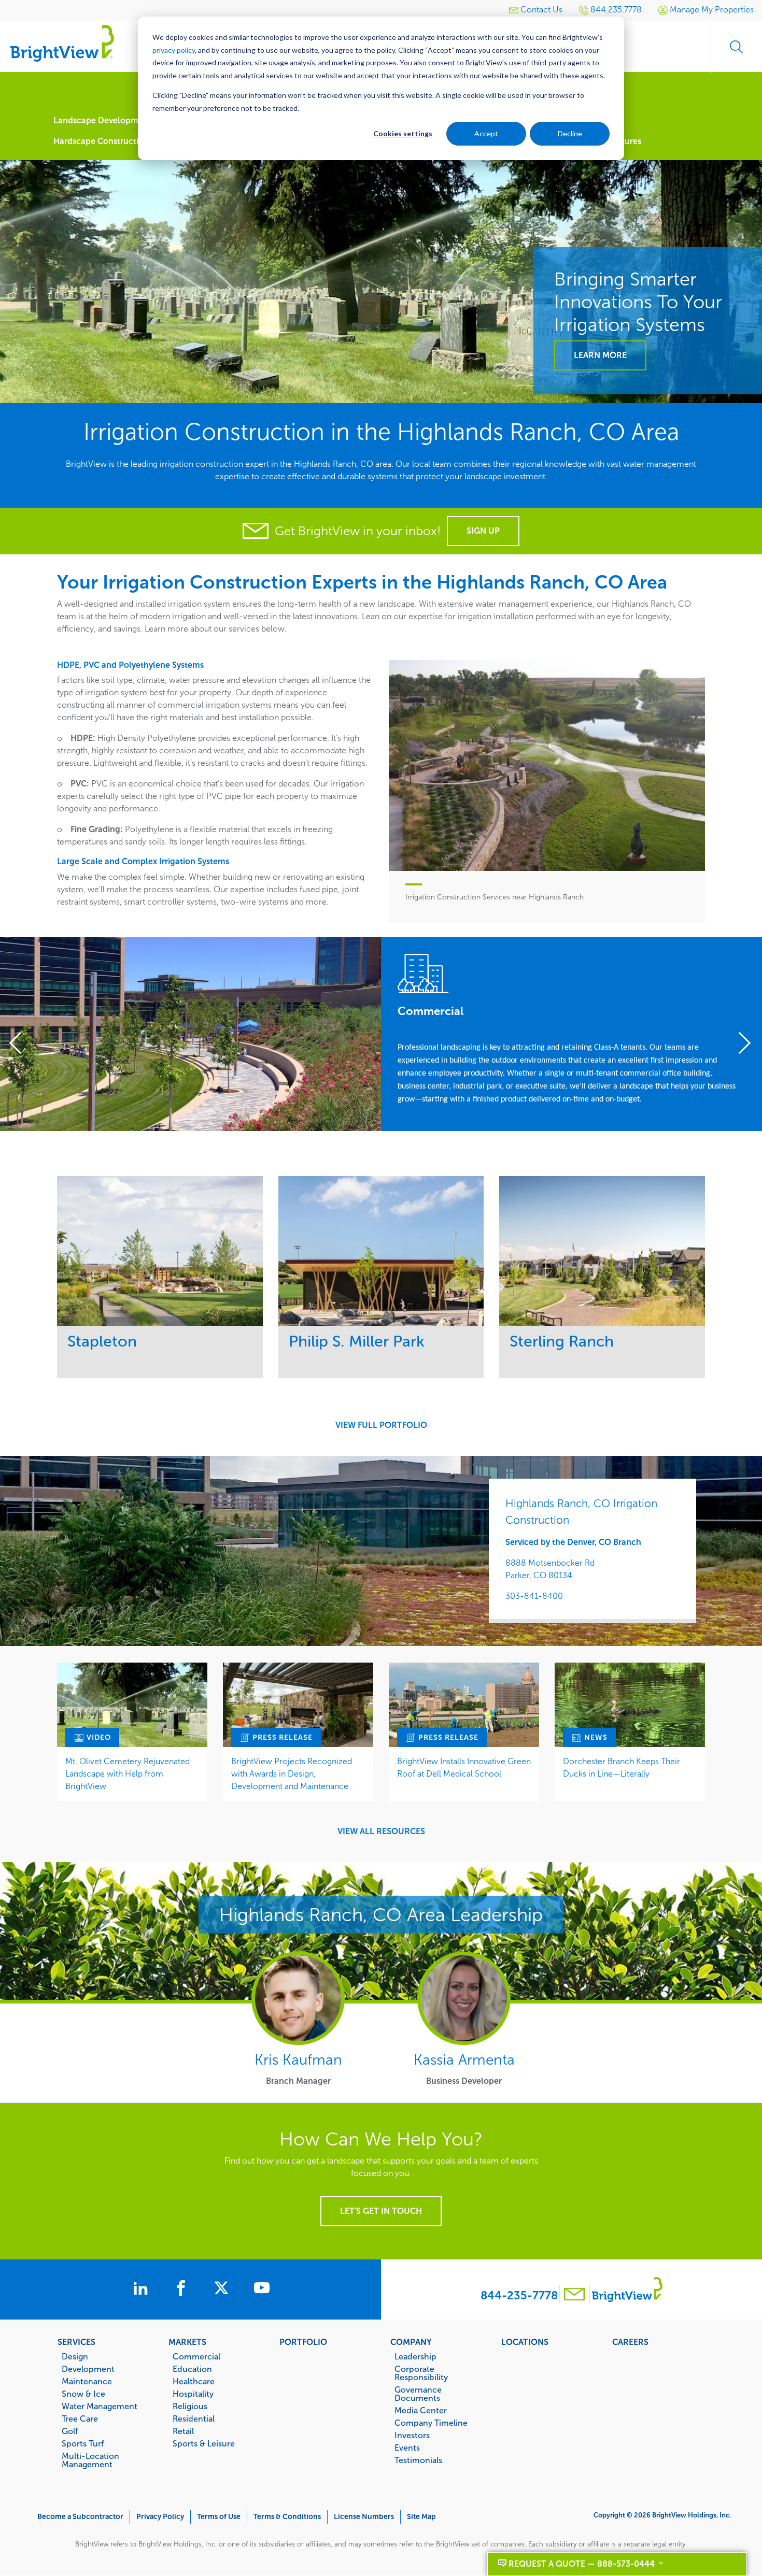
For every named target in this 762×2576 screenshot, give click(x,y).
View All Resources (381, 1831)
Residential (194, 2418)
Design (75, 2356)
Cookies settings (403, 133)
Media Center (421, 2410)
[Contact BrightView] (574, 2295)
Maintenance (87, 2381)
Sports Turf (83, 2443)
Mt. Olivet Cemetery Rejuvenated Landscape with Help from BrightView (128, 1774)
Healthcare (194, 2381)
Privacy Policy (160, 2517)
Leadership (415, 2356)
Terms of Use (219, 2517)
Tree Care (80, 2418)
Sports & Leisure (204, 2443)
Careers (630, 2342)
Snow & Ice (83, 2394)
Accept (486, 133)
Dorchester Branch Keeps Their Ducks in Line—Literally (622, 1768)
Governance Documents (418, 2394)
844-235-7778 (519, 2295)
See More (160, 1250)
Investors (412, 2435)
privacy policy (174, 50)
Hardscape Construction (101, 141)
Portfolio (303, 2342)
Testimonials (418, 2460)
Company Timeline (431, 2423)
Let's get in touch (381, 2211)
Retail (183, 2431)
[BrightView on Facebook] (183, 2289)
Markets (187, 2342)
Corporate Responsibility (421, 2373)
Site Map (421, 2517)
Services (76, 2342)
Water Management (100, 2406)
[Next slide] (741, 1044)
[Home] (62, 43)
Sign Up (483, 531)
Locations (525, 2342)
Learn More (600, 355)
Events (407, 2448)
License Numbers (364, 2517)
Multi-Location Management (90, 2460)
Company (411, 2342)
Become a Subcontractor (80, 2517)
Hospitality (193, 2394)
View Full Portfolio (381, 1425)
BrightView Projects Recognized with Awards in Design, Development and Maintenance (292, 1774)
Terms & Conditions (287, 2517)
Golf (70, 2431)
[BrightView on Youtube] (262, 2289)
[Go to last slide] (21, 1044)
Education (192, 2369)
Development (88, 2369)
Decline (570, 133)
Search (736, 47)
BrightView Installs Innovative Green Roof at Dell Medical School (464, 1768)
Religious (190, 2406)
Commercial (196, 2356)
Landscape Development (102, 120)
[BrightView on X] (223, 2289)
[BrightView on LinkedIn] (143, 2289)
